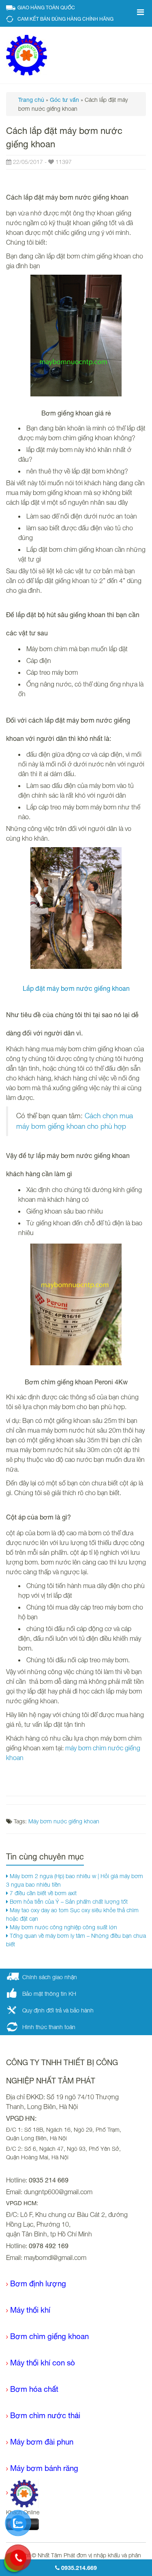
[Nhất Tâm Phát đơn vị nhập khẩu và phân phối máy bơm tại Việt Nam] (27, 55)
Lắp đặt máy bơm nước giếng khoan (76, 988)
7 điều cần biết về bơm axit (42, 1893)
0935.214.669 (78, 2568)
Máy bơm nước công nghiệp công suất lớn (63, 1927)
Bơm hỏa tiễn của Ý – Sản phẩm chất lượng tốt (68, 1901)
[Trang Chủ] (22, 2493)
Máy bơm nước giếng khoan (64, 1821)
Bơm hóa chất (34, 2389)
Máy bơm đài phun (42, 2442)
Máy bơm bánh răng (44, 2468)
